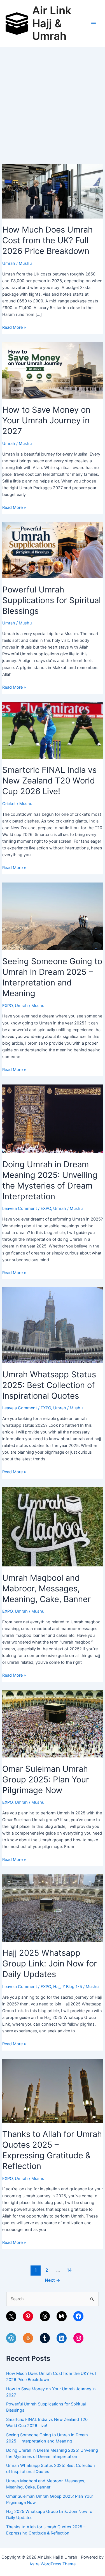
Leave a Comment (20, 1208)
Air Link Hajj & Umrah (52, 23)
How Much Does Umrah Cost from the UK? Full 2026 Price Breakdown (47, 240)
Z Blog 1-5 (72, 1987)
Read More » (14, 328)
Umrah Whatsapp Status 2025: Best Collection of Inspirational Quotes (49, 1385)
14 (69, 2270)
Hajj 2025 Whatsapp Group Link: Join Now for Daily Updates (50, 1963)
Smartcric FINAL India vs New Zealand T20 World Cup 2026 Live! (49, 781)
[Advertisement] (53, 103)
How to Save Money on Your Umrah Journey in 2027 (46, 420)
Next (53, 2280)
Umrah (9, 263)
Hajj (57, 1987)
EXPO (7, 1006)
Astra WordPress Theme (53, 2564)
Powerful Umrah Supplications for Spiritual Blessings (52, 600)
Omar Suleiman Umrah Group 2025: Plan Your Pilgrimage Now (46, 1779)
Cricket (9, 804)
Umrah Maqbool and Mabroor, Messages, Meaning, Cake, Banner (46, 1588)
